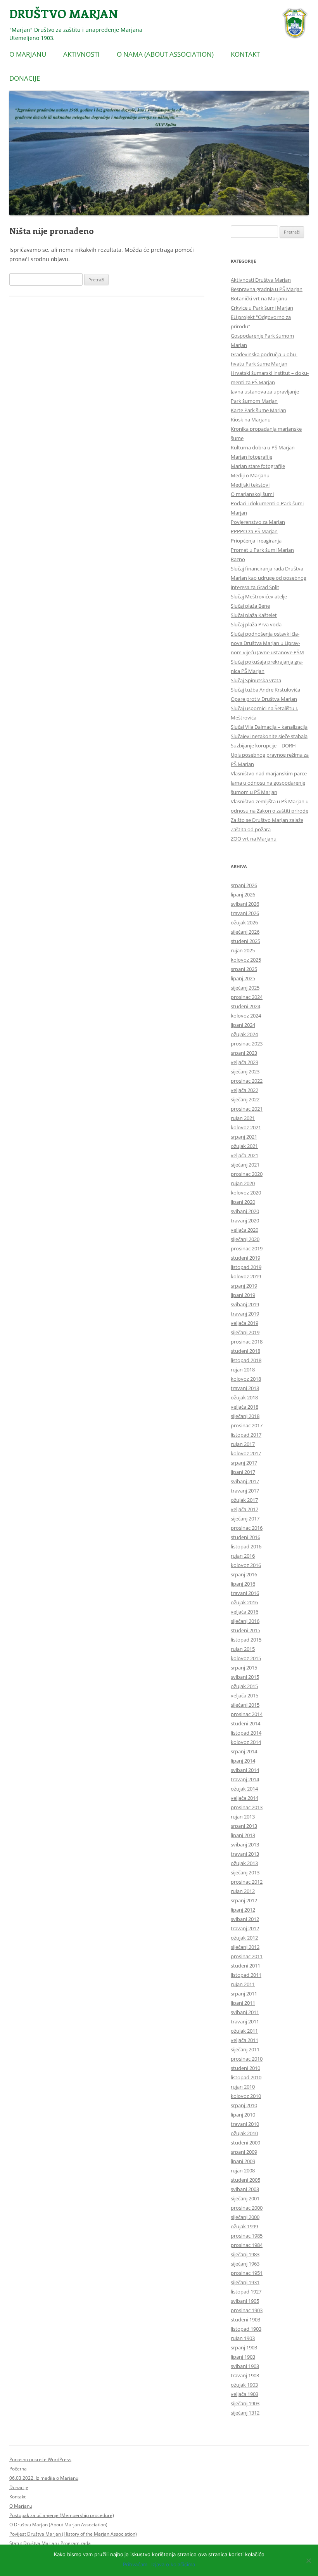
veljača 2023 (245, 1062)
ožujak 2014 (244, 1789)
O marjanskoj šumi (252, 494)
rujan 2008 (243, 2170)
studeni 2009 (245, 2143)
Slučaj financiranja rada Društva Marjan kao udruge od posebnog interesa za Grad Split (269, 578)
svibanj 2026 (245, 904)
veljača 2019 (245, 1323)
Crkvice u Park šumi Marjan (262, 308)
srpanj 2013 (244, 1826)
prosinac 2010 (247, 2059)
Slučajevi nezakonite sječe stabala (269, 736)
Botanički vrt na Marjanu (259, 298)
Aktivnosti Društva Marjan (261, 280)
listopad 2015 (246, 1640)
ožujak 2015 (244, 1686)
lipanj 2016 (243, 1584)
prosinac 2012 (247, 1882)
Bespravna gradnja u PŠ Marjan (267, 289)
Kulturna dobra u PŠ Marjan (263, 447)
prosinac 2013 (247, 1807)
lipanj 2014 (243, 1761)
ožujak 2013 (244, 1863)
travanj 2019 (245, 1314)
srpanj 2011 (244, 1994)
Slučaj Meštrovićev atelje (259, 596)
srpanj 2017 (244, 1463)
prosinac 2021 (247, 1109)
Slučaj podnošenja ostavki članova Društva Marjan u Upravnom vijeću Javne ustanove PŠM (267, 643)
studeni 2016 (245, 1537)
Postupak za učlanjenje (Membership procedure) (62, 2515)
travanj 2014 (245, 1779)
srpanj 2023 (244, 1053)
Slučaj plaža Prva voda (256, 624)
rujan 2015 (243, 1649)
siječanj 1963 (245, 2264)
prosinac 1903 (247, 2310)
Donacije (25, 78)
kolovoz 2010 (246, 2096)
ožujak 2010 (244, 2133)
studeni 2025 (245, 941)
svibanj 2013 (245, 1844)
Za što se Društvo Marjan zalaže (267, 820)
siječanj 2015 (245, 1705)
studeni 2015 (245, 1630)
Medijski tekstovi (250, 485)
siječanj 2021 (245, 1165)
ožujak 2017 (244, 1500)
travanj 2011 (245, 2021)
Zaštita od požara (251, 829)
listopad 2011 (246, 1975)
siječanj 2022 (245, 1099)
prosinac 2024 (247, 997)
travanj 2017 (245, 1491)
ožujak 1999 (244, 2226)
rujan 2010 (243, 2087)
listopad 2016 (246, 1546)
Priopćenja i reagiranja (256, 541)
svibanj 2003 (245, 2189)
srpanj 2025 (244, 969)
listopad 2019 (246, 1267)
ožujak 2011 (244, 2031)
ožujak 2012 (244, 1938)
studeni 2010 (245, 2068)
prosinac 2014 (247, 1714)
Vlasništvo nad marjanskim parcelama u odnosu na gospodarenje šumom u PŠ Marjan (270, 783)
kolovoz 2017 (246, 1453)
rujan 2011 (243, 1984)
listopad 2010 (246, 2077)
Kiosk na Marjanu (251, 420)
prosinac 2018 (247, 1342)
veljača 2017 (245, 1509)
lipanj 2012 (243, 1910)
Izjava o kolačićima (173, 2564)
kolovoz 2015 (246, 1658)
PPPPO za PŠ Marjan (254, 531)
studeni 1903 (245, 2319)
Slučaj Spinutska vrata (256, 680)
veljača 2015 (245, 1695)
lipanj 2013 (243, 1835)
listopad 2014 (246, 1733)
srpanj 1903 (244, 2347)
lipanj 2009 (243, 2161)
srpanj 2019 (244, 1286)
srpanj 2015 (244, 1668)
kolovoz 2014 (246, 1742)
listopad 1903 (246, 2329)
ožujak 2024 (244, 1034)
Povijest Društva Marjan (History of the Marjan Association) (73, 2534)
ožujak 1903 (244, 2385)
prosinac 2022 (247, 1081)
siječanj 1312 (245, 2413)
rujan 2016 (243, 1556)
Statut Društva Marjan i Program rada (50, 2543)
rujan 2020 (243, 1183)
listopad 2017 (246, 1435)
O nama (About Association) (165, 54)
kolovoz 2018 (246, 1379)
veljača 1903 (245, 2394)
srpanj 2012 (244, 1900)
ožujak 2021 (244, 1146)
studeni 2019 (245, 1258)
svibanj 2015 (245, 1677)
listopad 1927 (246, 2292)
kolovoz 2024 (246, 1016)
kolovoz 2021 (246, 1127)
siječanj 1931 (245, 2282)
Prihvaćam (135, 2564)
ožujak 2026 (244, 922)
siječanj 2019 (245, 1332)
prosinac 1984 (247, 2245)
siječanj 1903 (245, 2403)
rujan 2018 (243, 1369)
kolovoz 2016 (246, 1565)
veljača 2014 (245, 1798)
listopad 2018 (246, 1360)
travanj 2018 (245, 1388)
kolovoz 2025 (246, 960)
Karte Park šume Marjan (258, 410)
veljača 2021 (245, 1155)
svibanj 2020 (245, 1211)
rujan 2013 (243, 1817)
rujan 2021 (243, 1118)
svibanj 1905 (245, 2301)
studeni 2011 (245, 1966)
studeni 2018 (245, 1351)
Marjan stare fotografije (258, 466)
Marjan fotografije (251, 457)
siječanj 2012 (245, 1947)
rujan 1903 (243, 2338)
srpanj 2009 (244, 2152)
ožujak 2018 (244, 1397)
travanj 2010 (245, 2124)
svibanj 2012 (245, 1919)
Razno (238, 559)
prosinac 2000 (247, 2208)
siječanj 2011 (245, 2049)
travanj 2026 (245, 913)
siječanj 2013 (245, 1872)
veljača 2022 (245, 1090)
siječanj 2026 (245, 932)
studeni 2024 (245, 1006)
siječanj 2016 (245, 1621)
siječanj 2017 (245, 1519)
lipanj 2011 (243, 2003)
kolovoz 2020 (246, 1193)
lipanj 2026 (243, 894)
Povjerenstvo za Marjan (258, 522)
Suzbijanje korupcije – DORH (263, 745)
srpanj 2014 (244, 1751)
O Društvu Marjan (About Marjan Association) (58, 2525)
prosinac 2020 (247, 1174)
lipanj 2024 (243, 1025)
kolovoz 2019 (246, 1276)
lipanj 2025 (243, 978)
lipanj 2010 (243, 2115)
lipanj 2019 (243, 1295)
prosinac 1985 (247, 2236)
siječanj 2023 (245, 1071)
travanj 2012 (245, 1928)
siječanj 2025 (245, 988)
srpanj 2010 (244, 2105)
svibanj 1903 (245, 2366)
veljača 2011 (245, 2040)
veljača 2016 (245, 1612)
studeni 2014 (245, 1723)
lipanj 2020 (243, 1202)
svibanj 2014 (245, 1770)
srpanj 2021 (244, 1137)
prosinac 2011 (247, 1956)
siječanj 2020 (245, 1239)
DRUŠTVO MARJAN (64, 13)
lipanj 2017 (243, 1472)
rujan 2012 (243, 1891)
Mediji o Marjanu (250, 475)
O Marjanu (28, 54)
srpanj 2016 (244, 1574)
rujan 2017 (243, 1444)
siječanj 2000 (245, 2217)
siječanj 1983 (245, 2254)
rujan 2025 (243, 950)
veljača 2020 (245, 1230)
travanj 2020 (245, 1220)
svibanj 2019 (245, 1304)
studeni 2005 (245, 2180)
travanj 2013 (245, 1854)
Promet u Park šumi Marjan (262, 550)
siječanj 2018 (245, 1416)
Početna (18, 2469)
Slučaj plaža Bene (250, 606)
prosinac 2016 (247, 1528)
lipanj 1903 (243, 2357)
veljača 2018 (245, 1407)
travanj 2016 (245, 1593)
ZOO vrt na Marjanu (254, 839)
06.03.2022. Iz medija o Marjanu (44, 2478)
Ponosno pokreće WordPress (40, 2459)
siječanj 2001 (245, 2198)
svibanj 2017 (245, 1481)
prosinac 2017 (247, 1425)
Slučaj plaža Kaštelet (254, 615)
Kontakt (245, 54)
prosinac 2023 (247, 1044)
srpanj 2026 (244, 885)
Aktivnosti (81, 54)
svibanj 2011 (245, 2012)
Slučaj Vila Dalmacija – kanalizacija (269, 727)
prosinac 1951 (247, 2273)
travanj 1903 (245, 2375)
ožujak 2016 (244, 1602)
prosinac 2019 (247, 1248)
